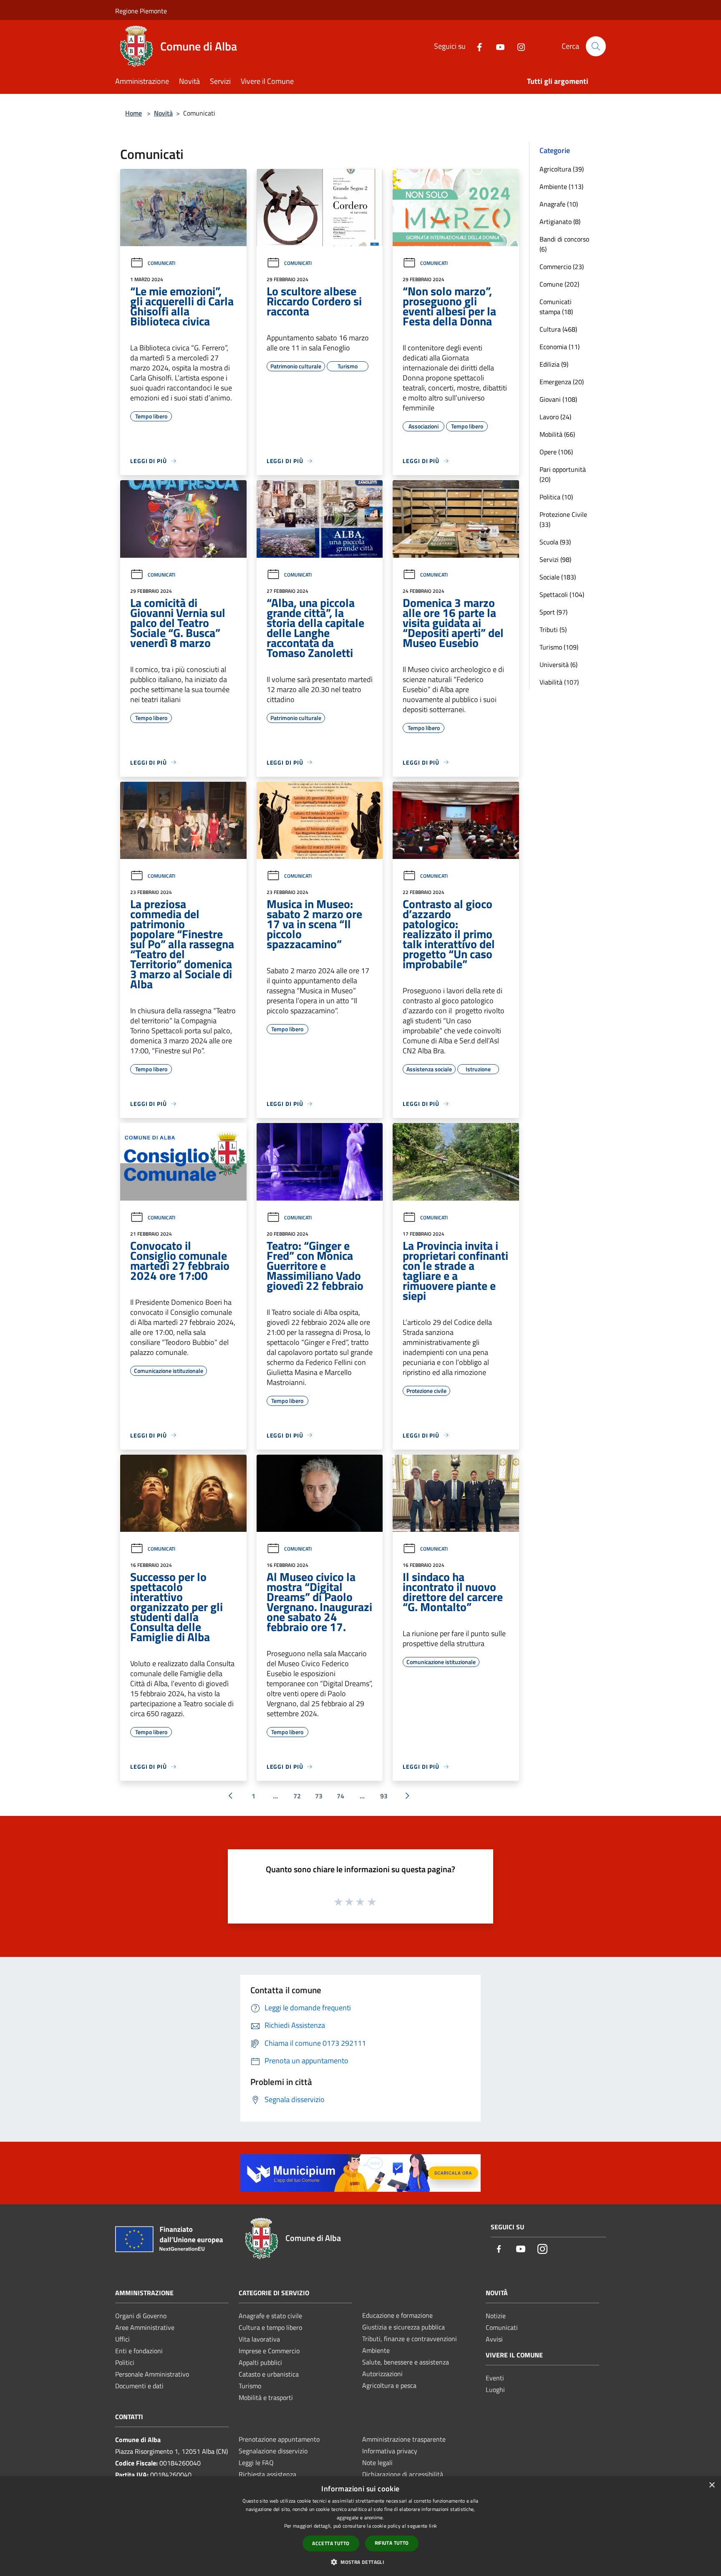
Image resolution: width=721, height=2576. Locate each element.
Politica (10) (556, 497)
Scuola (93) (555, 542)
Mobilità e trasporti (266, 2397)
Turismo (250, 2386)
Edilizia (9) (554, 364)
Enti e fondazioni (139, 2351)
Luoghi (495, 2390)
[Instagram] (518, 46)
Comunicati (161, 263)
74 (340, 1796)
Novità (163, 113)
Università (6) (558, 665)
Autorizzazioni (382, 2374)
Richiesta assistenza (267, 2474)
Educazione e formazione (397, 2315)
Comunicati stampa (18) (556, 307)
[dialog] (360, 2526)
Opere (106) (556, 452)
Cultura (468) (558, 329)
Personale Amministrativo (152, 2374)
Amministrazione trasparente (404, 2439)
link (433, 2526)
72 (297, 1796)
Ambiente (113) (561, 186)
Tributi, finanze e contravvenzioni (410, 2339)
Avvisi (494, 2339)
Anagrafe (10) (559, 204)
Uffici (122, 2339)
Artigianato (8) (560, 222)
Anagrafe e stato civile (270, 2316)
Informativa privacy (390, 2451)
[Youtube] (497, 46)
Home (134, 113)
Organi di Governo (141, 2316)
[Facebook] (476, 46)
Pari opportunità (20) (563, 474)
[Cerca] (596, 46)
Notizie (496, 2316)
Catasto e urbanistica (269, 2374)
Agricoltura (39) (562, 169)
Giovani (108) (558, 399)
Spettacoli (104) (562, 594)
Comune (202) (559, 284)
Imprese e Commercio (269, 2351)
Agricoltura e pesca (389, 2385)
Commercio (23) (562, 267)
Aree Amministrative (145, 2327)
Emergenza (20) (562, 382)
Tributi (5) (553, 630)
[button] (360, 2562)
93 (384, 1796)
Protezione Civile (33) (563, 519)
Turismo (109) (559, 647)
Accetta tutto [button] (331, 2543)
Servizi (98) (555, 559)
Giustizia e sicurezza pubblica (403, 2327)
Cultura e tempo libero (270, 2327)
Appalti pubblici (260, 2362)
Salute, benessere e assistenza (406, 2362)
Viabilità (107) (559, 682)
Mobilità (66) (557, 434)
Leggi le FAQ (256, 2463)
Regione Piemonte (141, 11)
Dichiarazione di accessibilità (403, 2474)
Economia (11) (560, 347)
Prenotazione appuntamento (279, 2439)
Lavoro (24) (555, 417)
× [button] (712, 2485)
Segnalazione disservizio (273, 2451)
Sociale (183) (558, 577)
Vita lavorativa (259, 2339)
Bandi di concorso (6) (564, 244)
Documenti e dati (139, 2386)
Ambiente (376, 2350)
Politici (125, 2362)
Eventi (495, 2378)
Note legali (377, 2463)
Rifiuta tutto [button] (392, 2543)
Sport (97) (553, 612)
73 (319, 1796)
